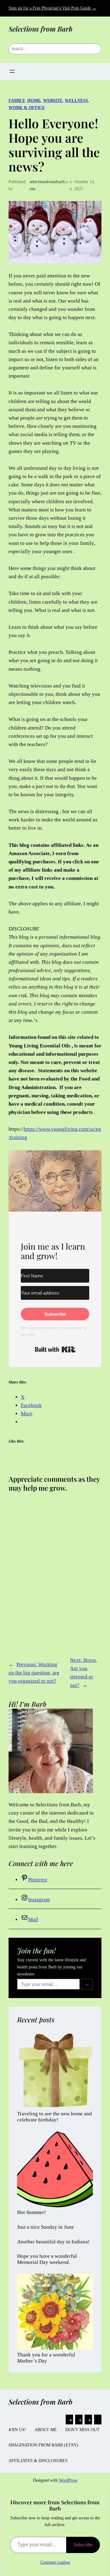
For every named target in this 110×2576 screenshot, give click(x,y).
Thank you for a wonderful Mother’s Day (46, 2358)
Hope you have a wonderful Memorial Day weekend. (47, 2259)
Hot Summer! (31, 2212)
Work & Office (27, 107)
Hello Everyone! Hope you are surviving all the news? (54, 145)
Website (53, 100)
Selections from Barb (40, 29)
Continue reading (55, 2562)
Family (17, 100)
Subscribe (83, 2545)
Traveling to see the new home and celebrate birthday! (55, 2117)
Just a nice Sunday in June (46, 2227)
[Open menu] (12, 71)
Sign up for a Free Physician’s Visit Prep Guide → (52, 8)
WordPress (68, 2480)
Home (34, 100)
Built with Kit (55, 1349)
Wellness (76, 100)
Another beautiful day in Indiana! (53, 2242)
